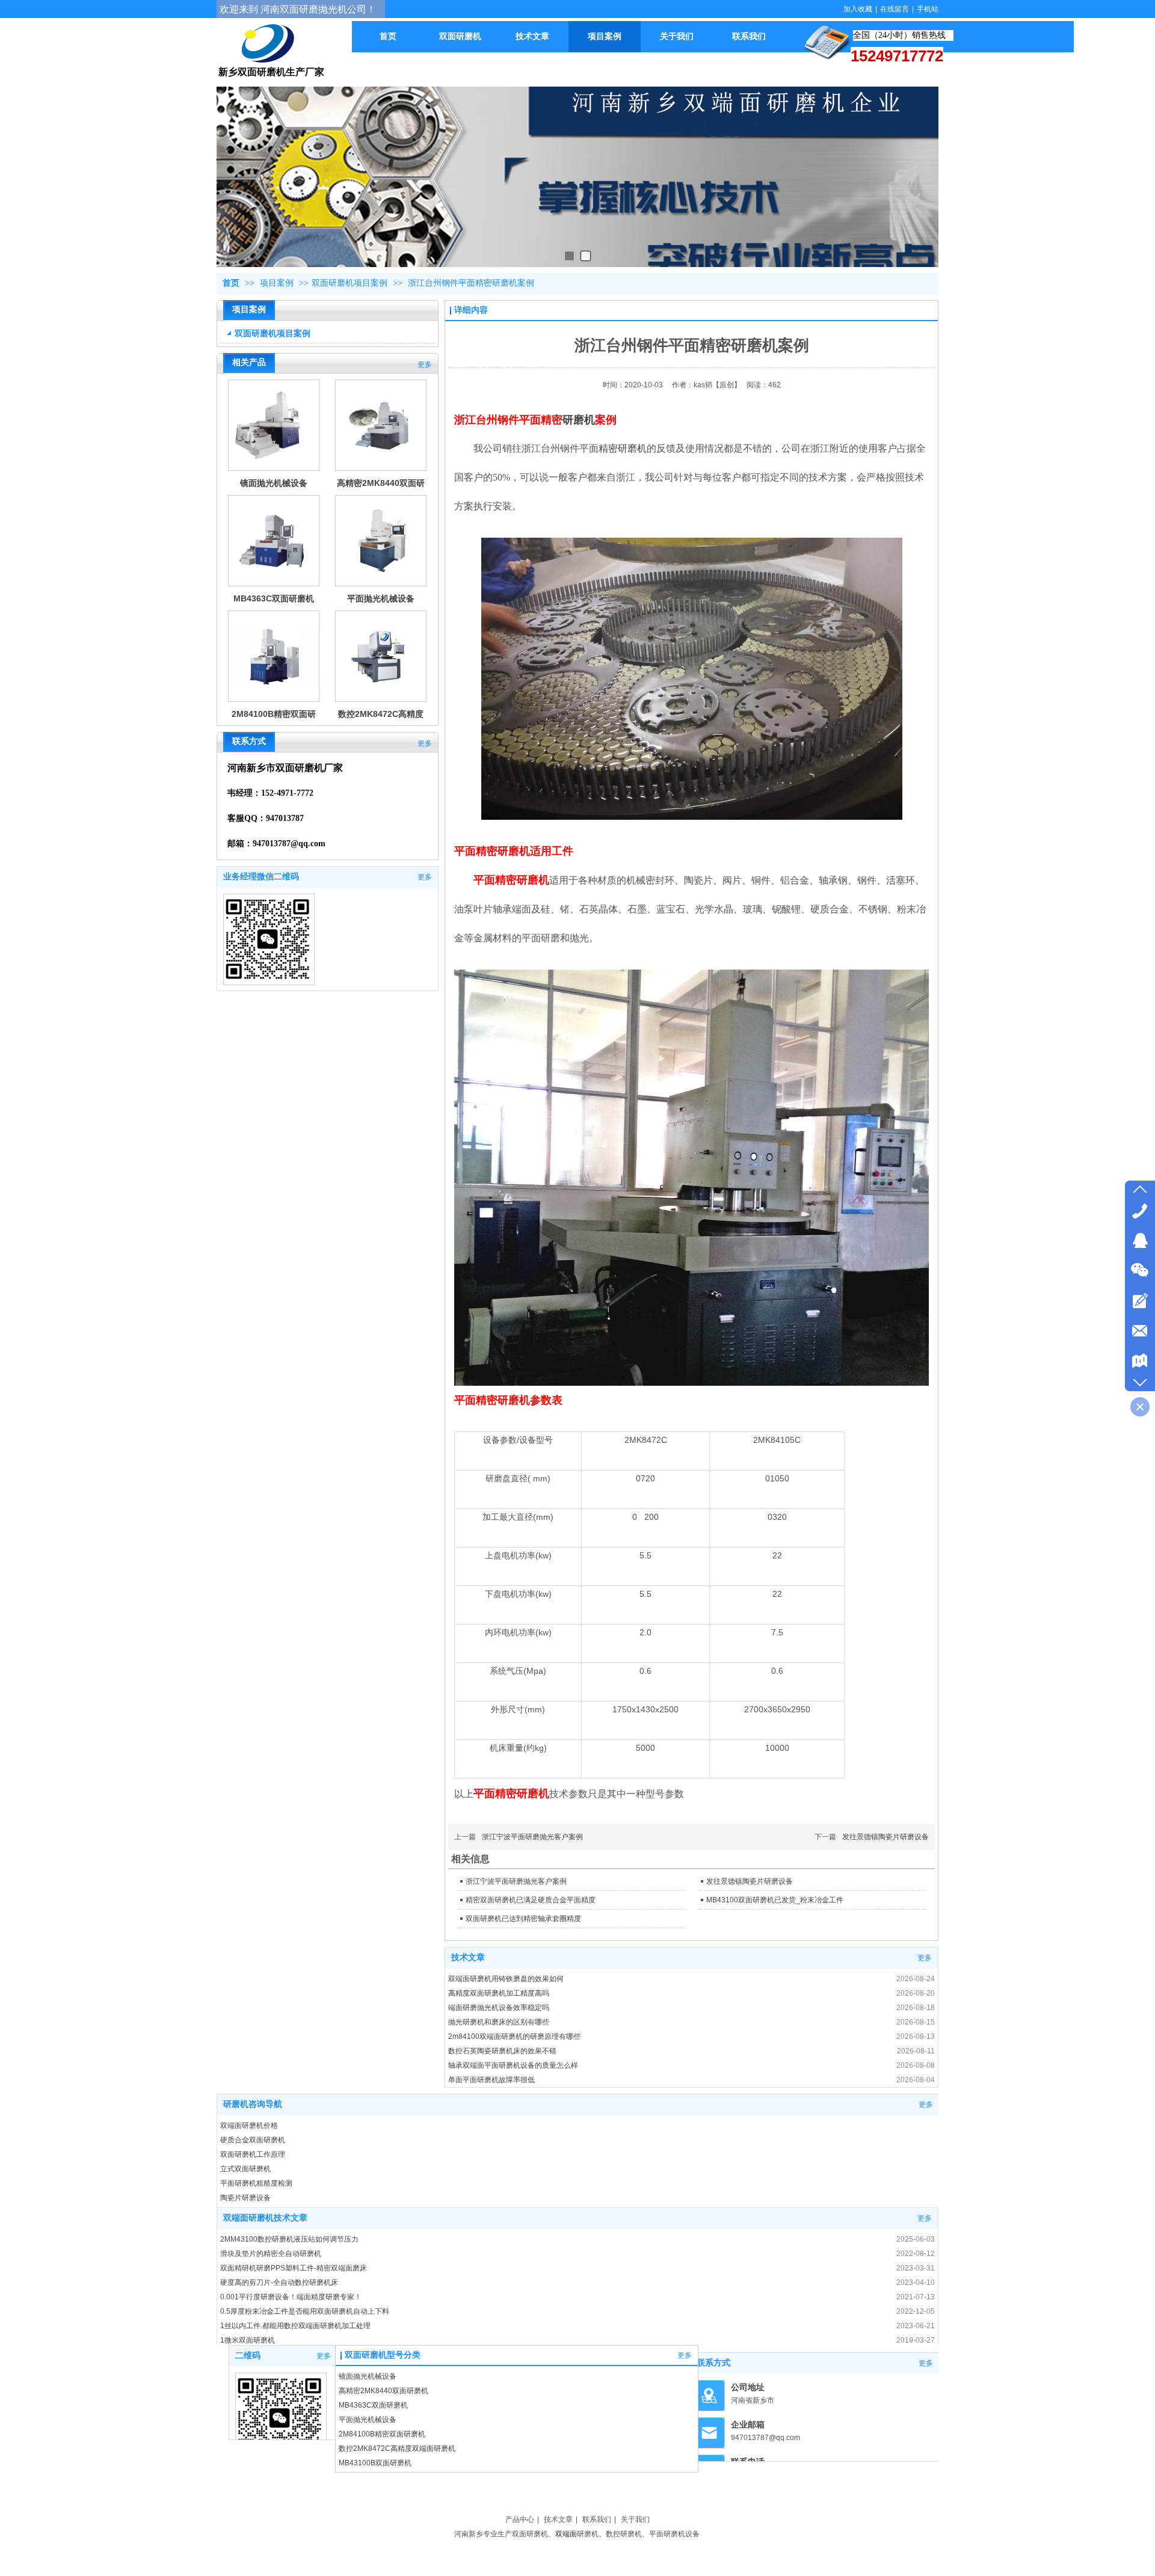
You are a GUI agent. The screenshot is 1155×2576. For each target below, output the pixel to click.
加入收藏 (858, 9)
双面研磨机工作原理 (253, 2154)
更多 (425, 364)
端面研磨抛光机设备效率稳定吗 (499, 2008)
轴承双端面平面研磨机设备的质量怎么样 (513, 2065)
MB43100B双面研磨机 (375, 2463)
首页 (231, 283)
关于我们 (635, 2519)
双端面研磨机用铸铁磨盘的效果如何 (506, 1979)
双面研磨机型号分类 (383, 2355)
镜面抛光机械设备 (274, 483)
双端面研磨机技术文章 (265, 2218)
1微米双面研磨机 (248, 2340)
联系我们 (597, 2519)
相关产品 (249, 362)
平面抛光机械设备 (381, 598)
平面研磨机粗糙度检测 (256, 2183)
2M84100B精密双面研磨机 (382, 2434)
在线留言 (895, 9)
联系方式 (713, 2363)
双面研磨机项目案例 (350, 283)
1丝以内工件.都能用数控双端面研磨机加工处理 (295, 2326)
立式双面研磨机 (245, 2169)
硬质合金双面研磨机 (253, 2140)
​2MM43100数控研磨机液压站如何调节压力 (289, 2239)
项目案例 (278, 283)
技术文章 (468, 1957)
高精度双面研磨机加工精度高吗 (499, 1993)
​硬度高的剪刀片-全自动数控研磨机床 (279, 2282)
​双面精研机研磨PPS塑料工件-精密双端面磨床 (294, 2268)
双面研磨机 (530, 2534)
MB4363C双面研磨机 (274, 598)
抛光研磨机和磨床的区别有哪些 (499, 2022)
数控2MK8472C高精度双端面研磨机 (397, 2448)
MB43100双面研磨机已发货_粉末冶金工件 (775, 1900)
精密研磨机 (623, 448)
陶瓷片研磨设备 (245, 2198)
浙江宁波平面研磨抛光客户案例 (532, 1837)
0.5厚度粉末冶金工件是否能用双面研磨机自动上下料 (305, 2311)
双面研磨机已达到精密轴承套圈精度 (523, 1919)
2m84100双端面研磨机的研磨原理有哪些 (514, 2037)
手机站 (928, 9)
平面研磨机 (667, 2534)
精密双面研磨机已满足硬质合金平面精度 (531, 1900)
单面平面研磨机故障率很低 (491, 2080)
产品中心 (520, 2519)
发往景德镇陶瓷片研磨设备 (885, 1837)
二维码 (248, 2356)
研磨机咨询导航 (253, 2104)
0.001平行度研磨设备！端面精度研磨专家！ (291, 2297)
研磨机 (579, 420)
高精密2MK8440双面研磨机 (383, 2391)
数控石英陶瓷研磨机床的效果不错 (502, 2051)
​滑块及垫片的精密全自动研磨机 (271, 2254)
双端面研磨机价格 (249, 2126)
